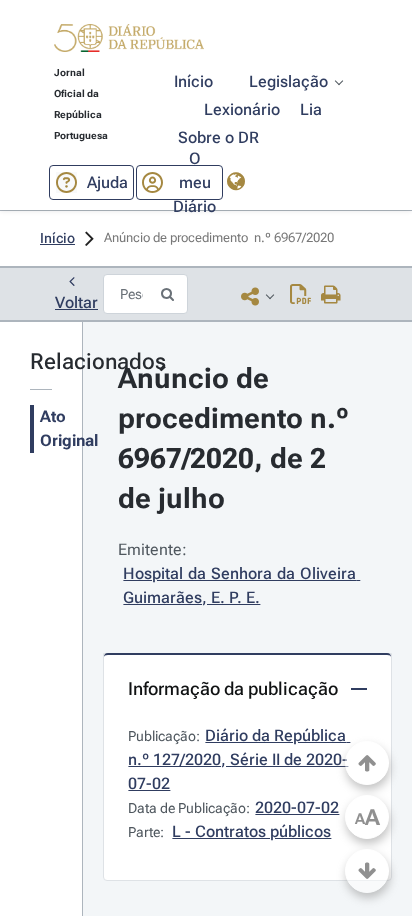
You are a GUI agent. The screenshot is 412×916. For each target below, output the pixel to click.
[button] (129, 41)
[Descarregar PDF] (300, 296)
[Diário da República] (129, 42)
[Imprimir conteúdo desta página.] (331, 296)
